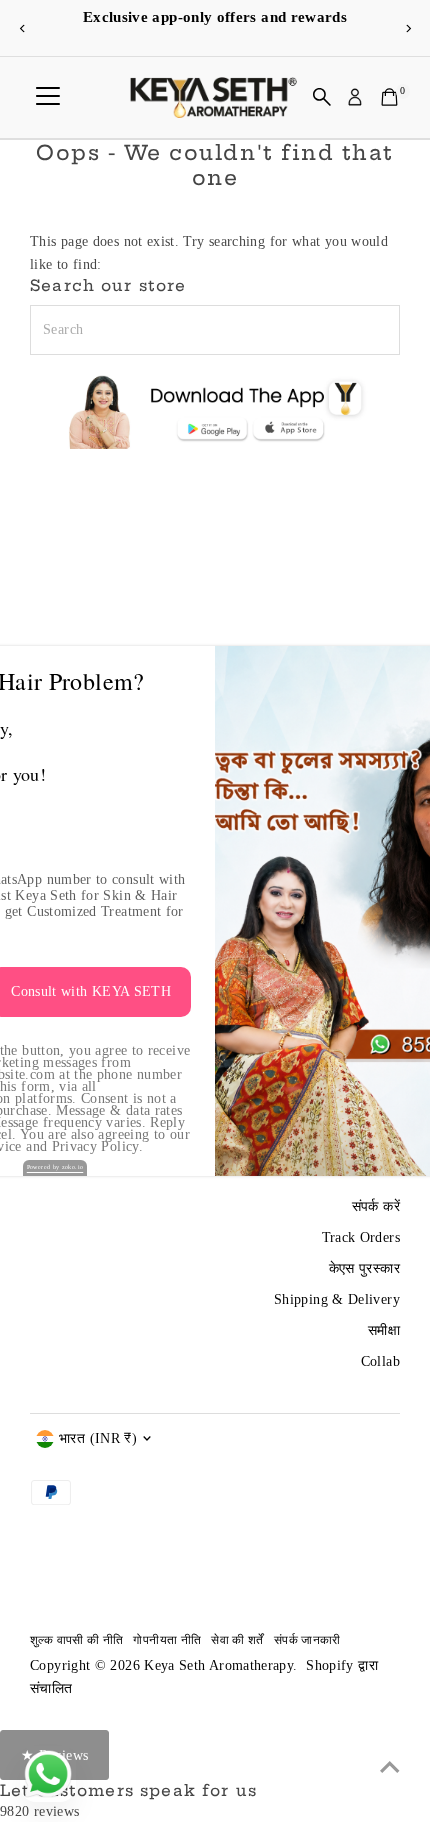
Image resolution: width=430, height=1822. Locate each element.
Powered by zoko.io (55, 1167)
